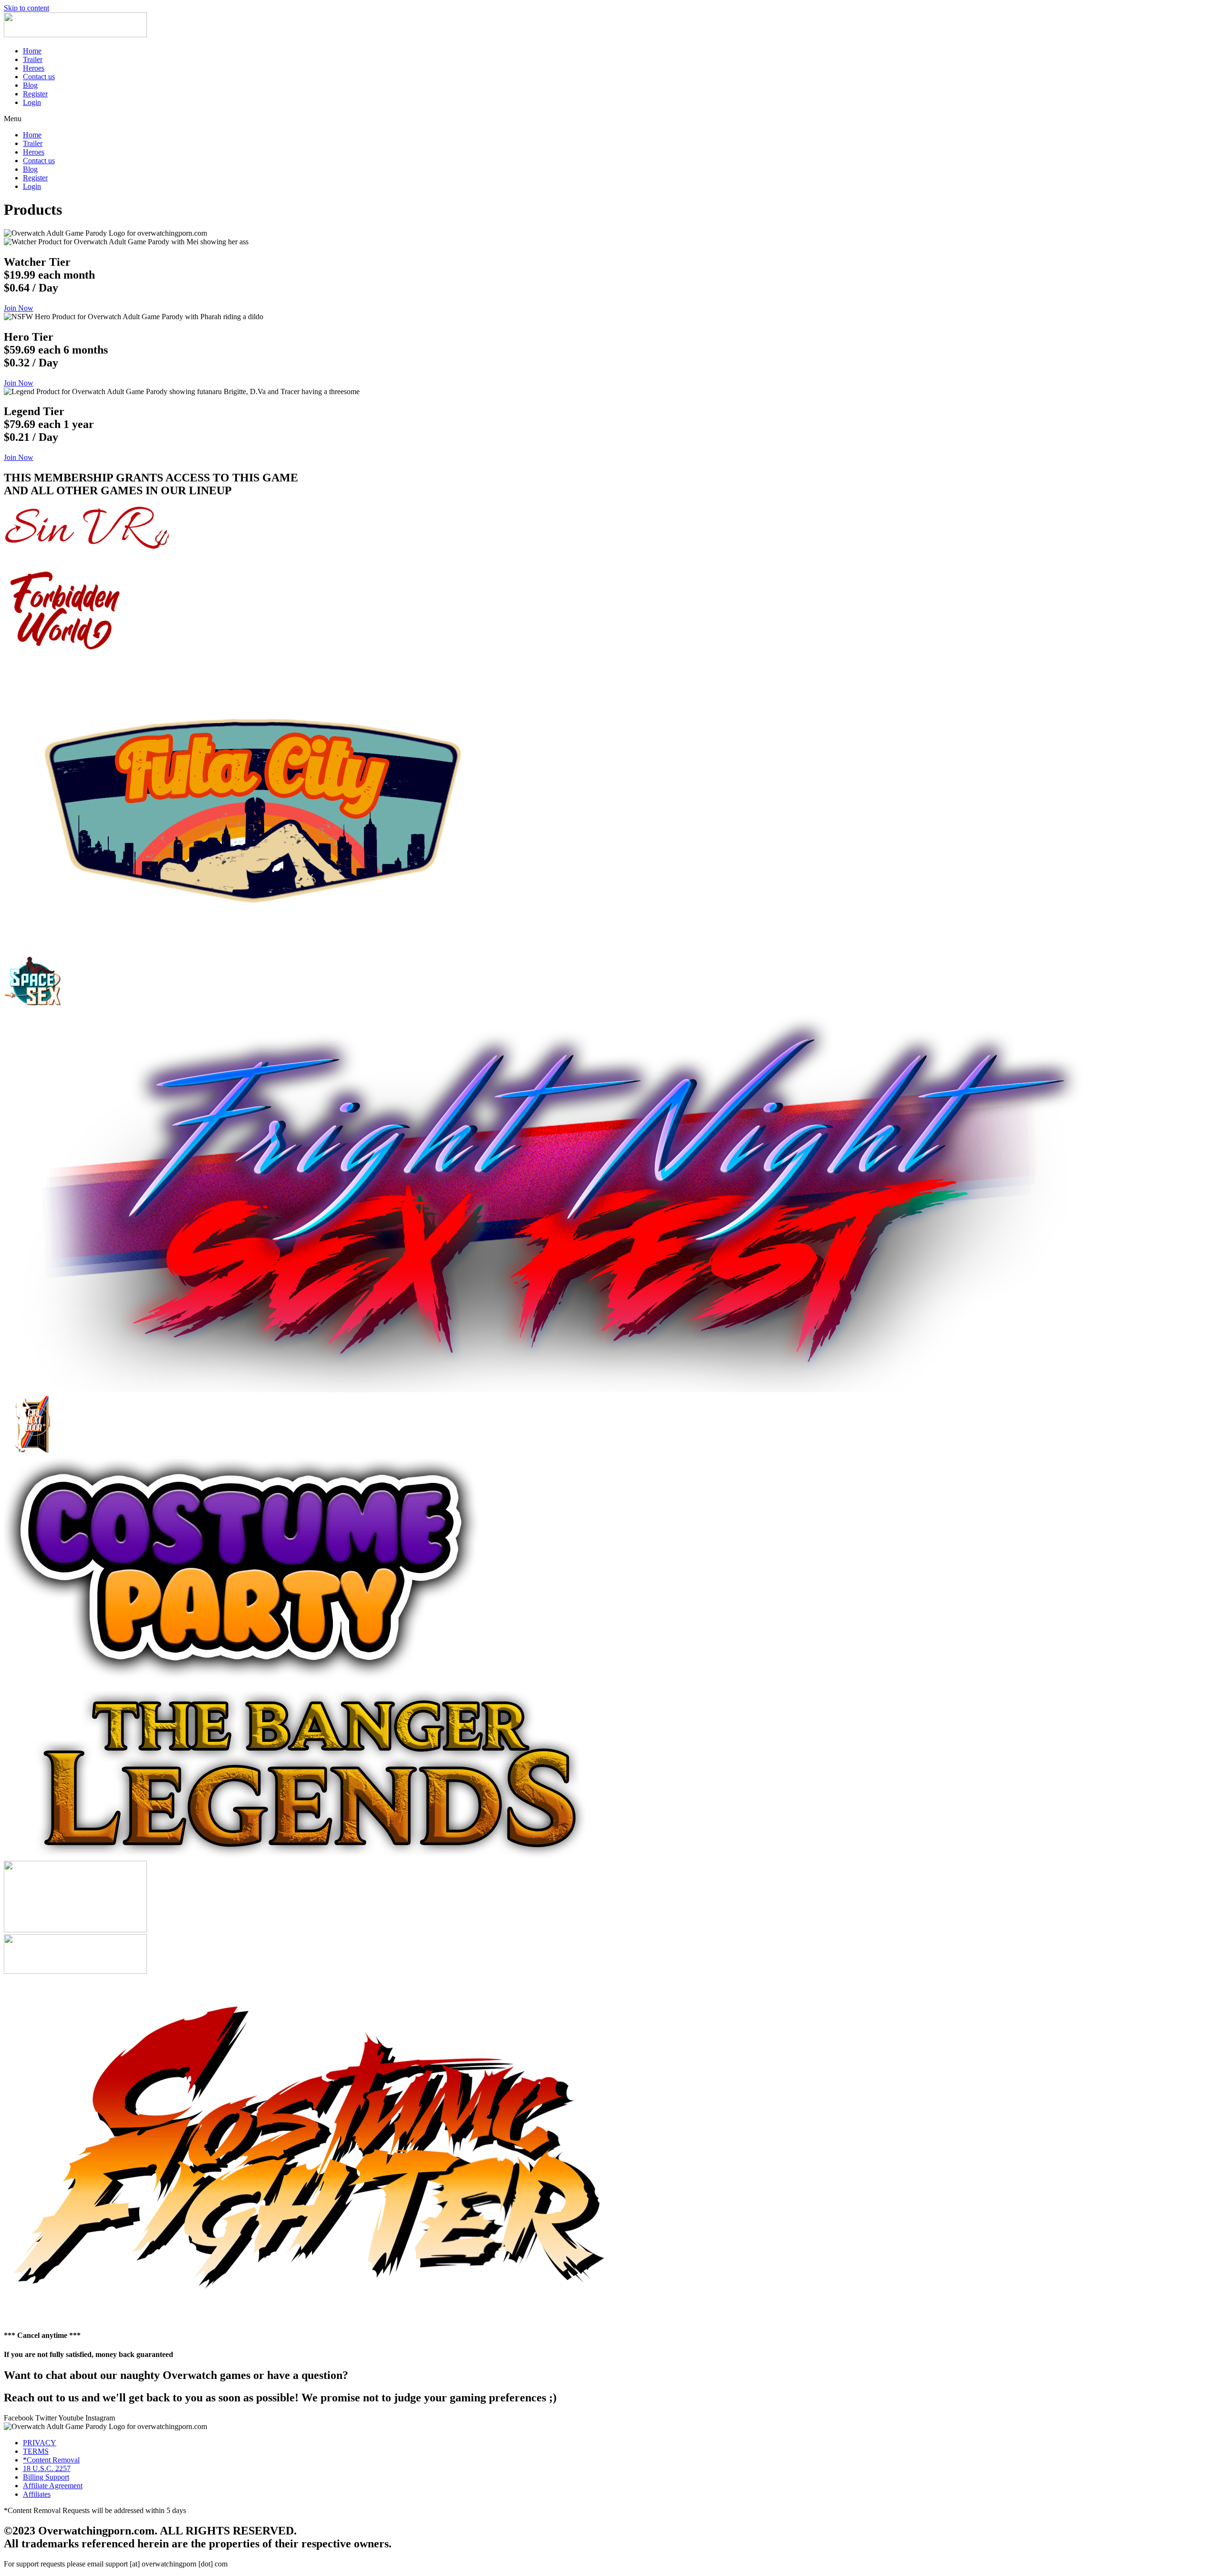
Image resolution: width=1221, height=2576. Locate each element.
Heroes (34, 68)
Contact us (39, 77)
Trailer (33, 59)
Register (35, 94)
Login (32, 102)
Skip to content (26, 8)
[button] (610, 119)
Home (32, 51)
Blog (30, 85)
